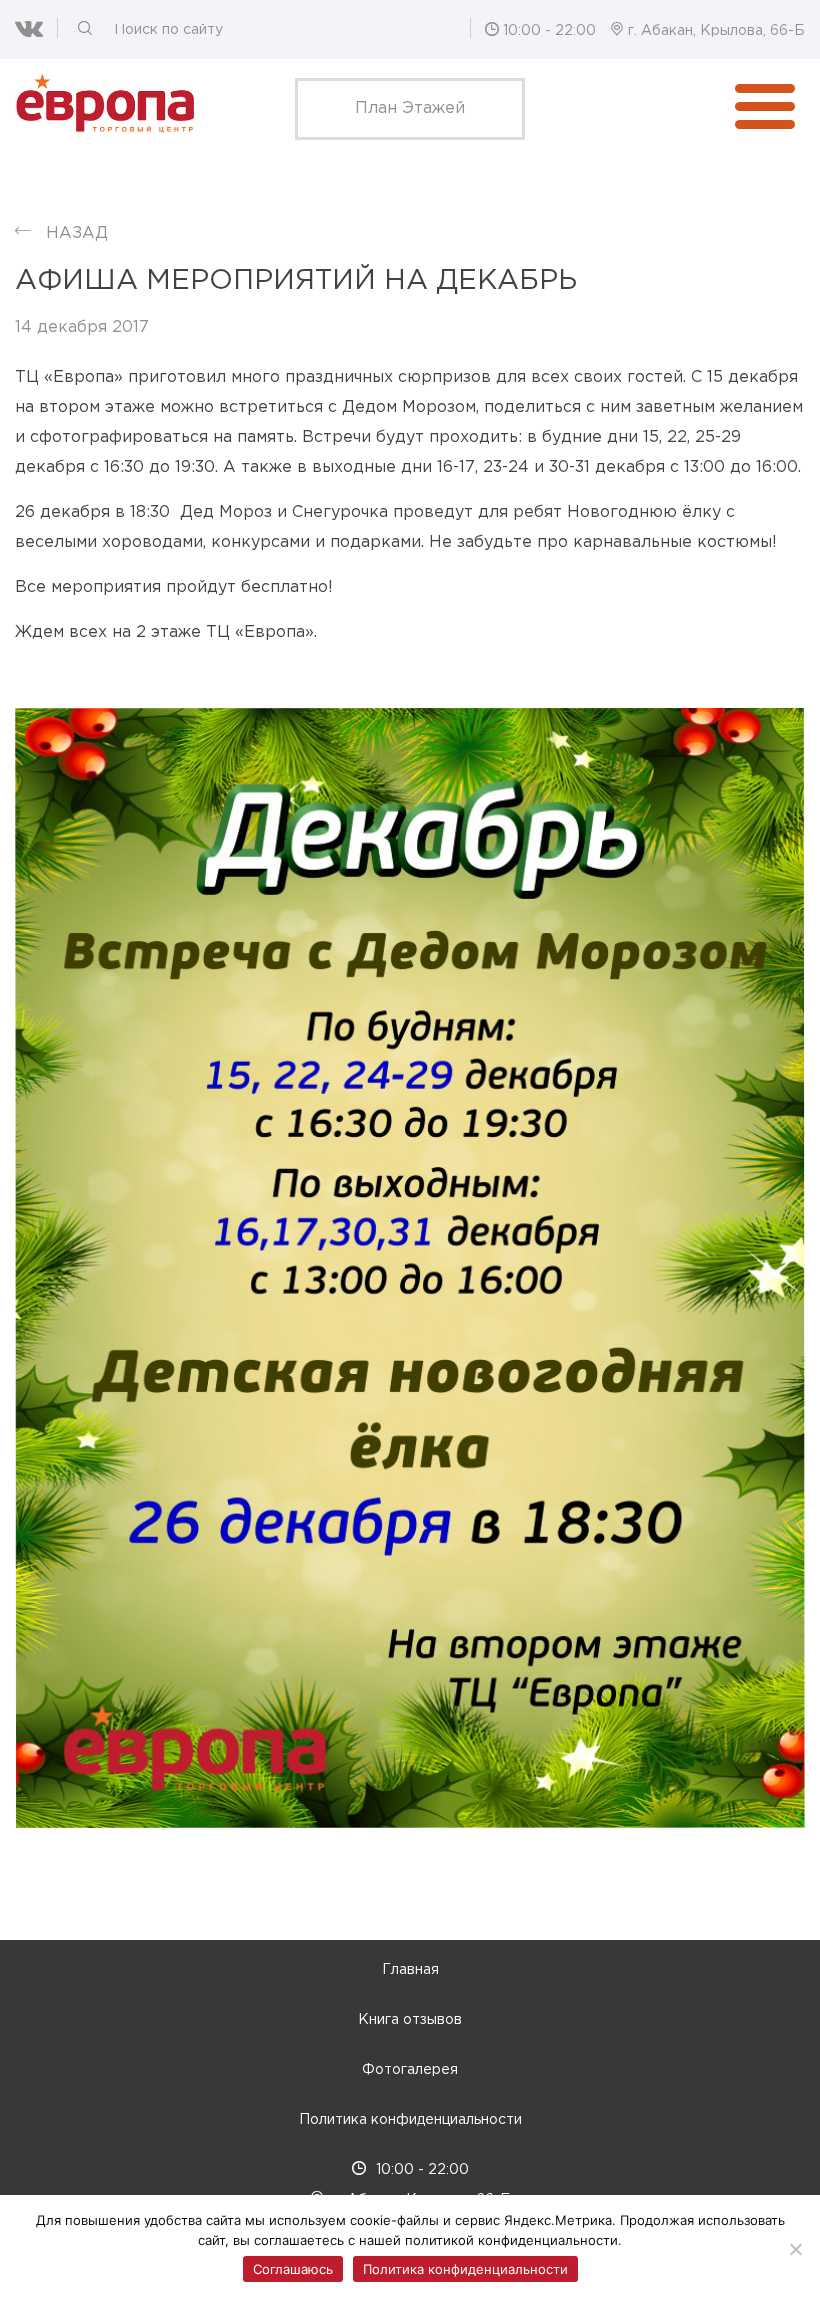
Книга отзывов (410, 2020)
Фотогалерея (410, 2070)
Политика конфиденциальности (410, 2120)
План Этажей (410, 108)
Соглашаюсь (293, 2269)
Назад (77, 233)
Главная (410, 1970)
